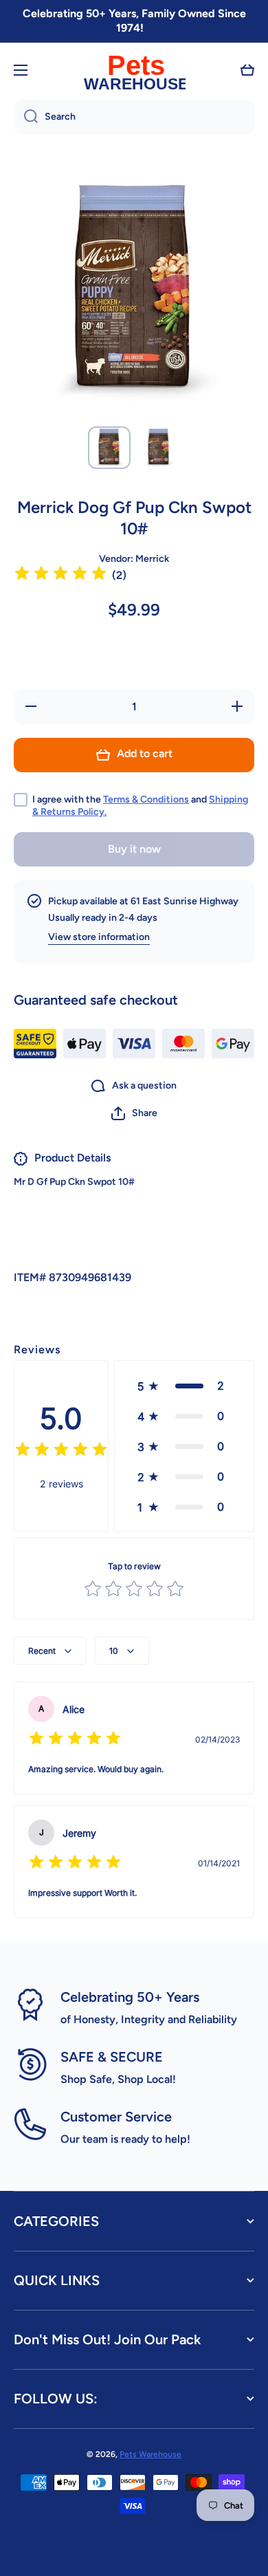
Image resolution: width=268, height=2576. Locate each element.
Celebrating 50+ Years (130, 1997)
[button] (247, 70)
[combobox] (134, 117)
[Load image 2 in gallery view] (159, 448)
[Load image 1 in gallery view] (109, 448)
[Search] (26, 117)
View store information (99, 937)
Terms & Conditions (146, 799)
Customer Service (116, 2117)
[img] (60, 575)
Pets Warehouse (150, 2454)
